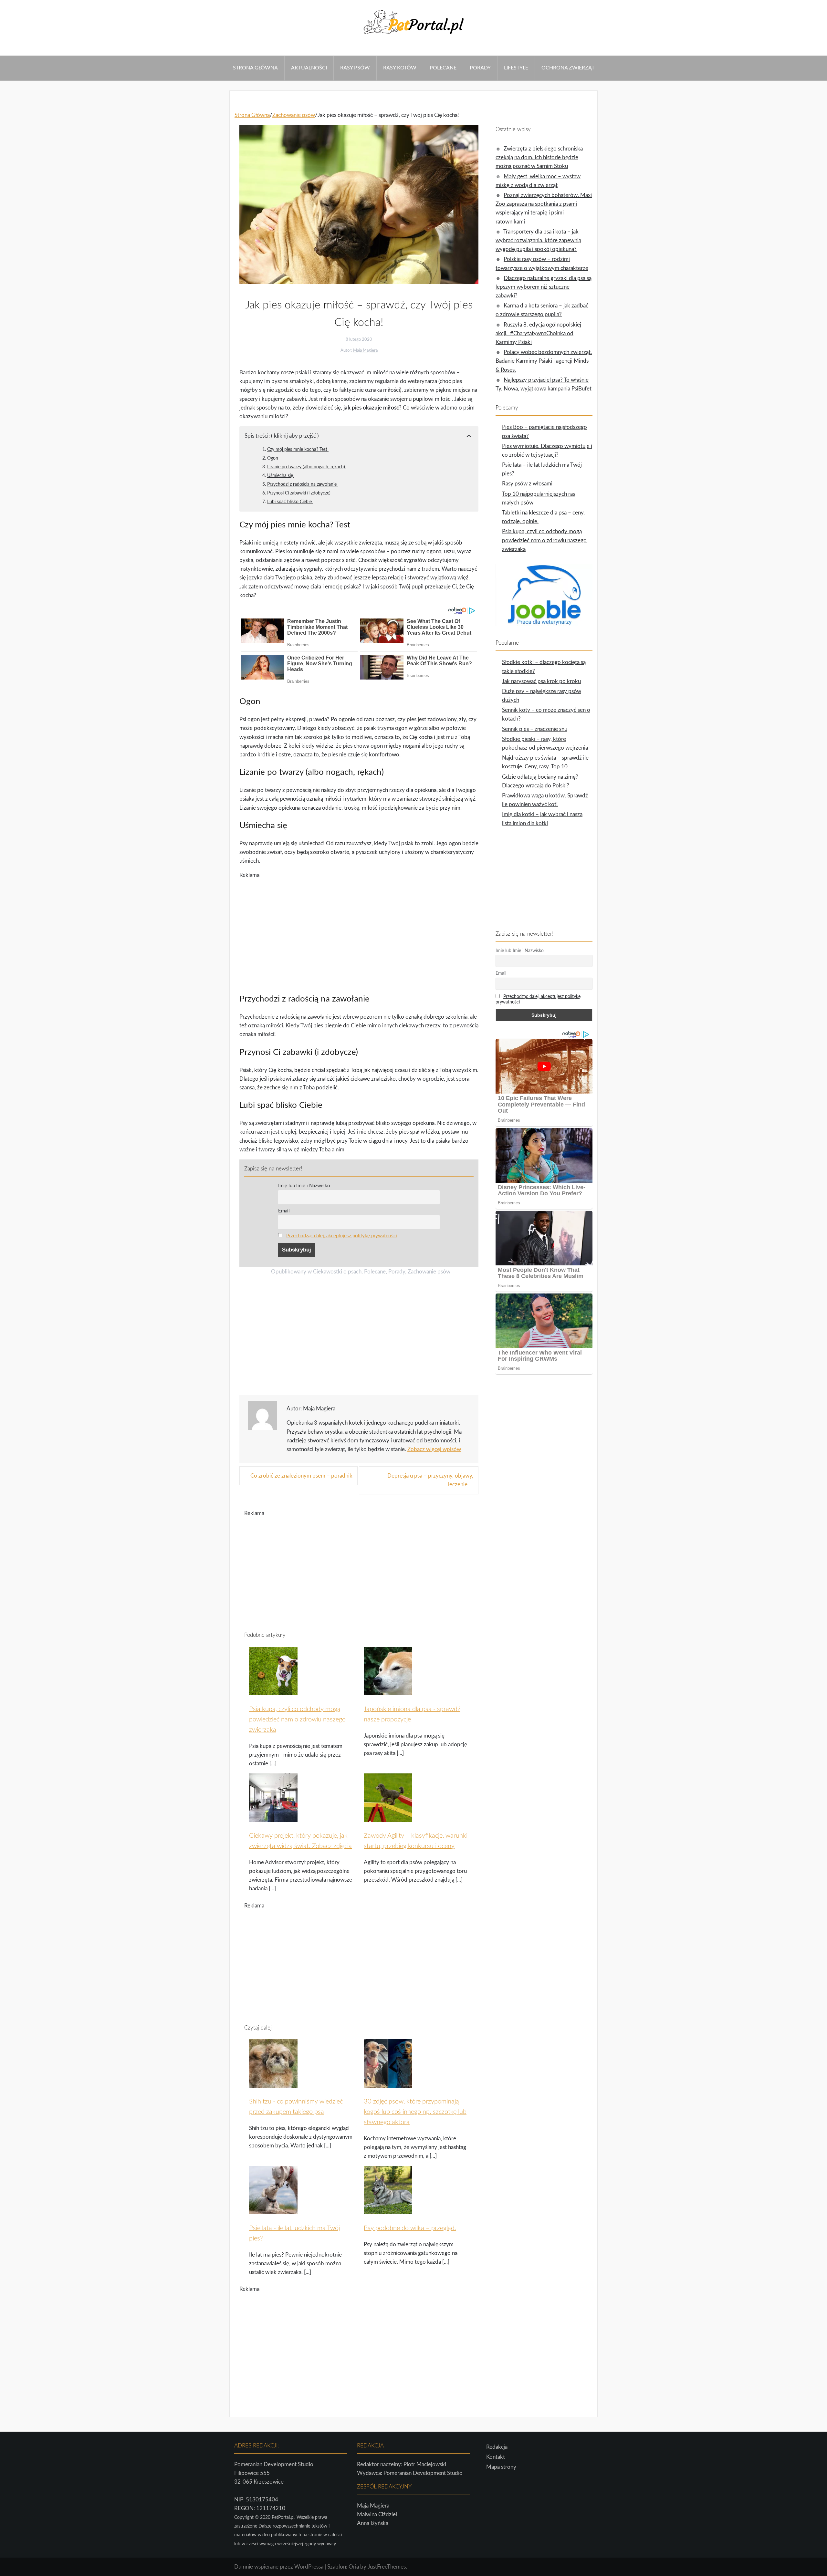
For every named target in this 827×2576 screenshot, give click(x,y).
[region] (359, 931)
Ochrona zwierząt (568, 68)
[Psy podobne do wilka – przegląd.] (388, 2210)
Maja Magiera (365, 351)
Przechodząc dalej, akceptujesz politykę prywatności (342, 1236)
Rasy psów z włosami (527, 484)
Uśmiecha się (281, 476)
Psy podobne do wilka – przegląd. (410, 2228)
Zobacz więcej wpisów (434, 1449)
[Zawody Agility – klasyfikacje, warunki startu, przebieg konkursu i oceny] (388, 1818)
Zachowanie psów (429, 1272)
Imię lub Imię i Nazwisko (304, 1186)
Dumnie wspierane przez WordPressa (279, 2567)
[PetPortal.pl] (413, 36)
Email (284, 1211)
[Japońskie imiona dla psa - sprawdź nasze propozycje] (388, 1691)
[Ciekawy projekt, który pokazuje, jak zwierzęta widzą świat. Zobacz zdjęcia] (273, 1818)
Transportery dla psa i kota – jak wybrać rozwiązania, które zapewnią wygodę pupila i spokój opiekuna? (538, 240)
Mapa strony (501, 2467)
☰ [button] (2, 51)
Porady (480, 68)
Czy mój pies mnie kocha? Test (298, 449)
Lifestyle (516, 68)
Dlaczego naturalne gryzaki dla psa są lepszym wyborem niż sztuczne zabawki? (544, 287)
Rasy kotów (400, 68)
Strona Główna (255, 68)
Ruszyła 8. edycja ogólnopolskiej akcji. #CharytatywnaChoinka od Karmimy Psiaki (538, 333)
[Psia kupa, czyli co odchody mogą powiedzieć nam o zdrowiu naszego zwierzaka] (273, 1691)
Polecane (443, 68)
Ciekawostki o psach (337, 1272)
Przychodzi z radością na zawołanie (303, 484)
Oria (354, 2567)
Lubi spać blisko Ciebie (290, 502)
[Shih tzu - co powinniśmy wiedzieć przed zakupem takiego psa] (273, 2084)
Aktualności (309, 68)
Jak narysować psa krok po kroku (541, 681)
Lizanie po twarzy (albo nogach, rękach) (307, 467)
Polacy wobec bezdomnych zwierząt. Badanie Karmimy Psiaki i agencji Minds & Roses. (544, 361)
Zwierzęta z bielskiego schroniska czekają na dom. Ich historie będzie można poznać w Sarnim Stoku (539, 157)
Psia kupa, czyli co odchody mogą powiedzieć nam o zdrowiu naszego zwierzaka (297, 1719)
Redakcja (497, 2447)
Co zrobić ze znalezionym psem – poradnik (301, 1476)
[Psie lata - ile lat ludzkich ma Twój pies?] (273, 2210)
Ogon (273, 458)
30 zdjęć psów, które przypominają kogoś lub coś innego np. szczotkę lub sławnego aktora (415, 2112)
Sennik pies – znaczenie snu (535, 729)
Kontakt (496, 2457)
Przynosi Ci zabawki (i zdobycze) (299, 493)
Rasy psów (355, 68)
